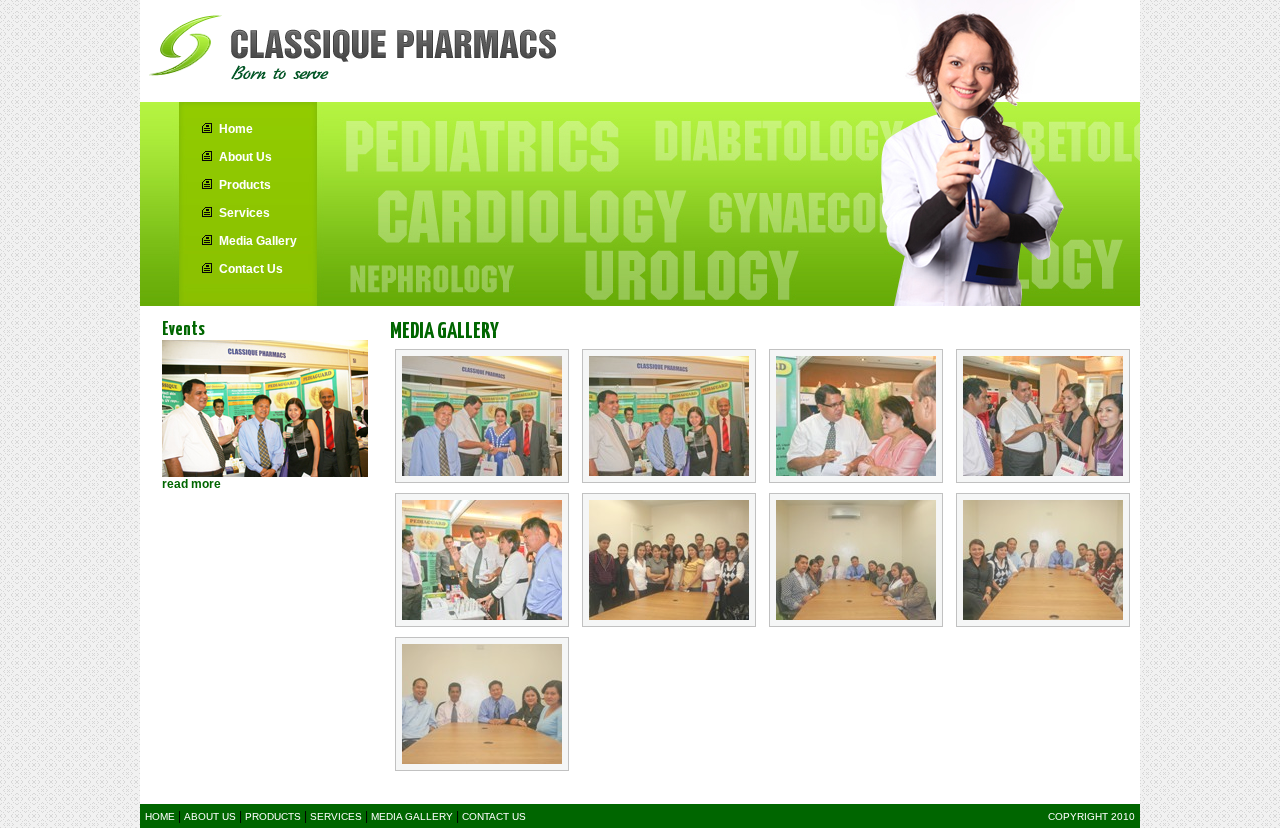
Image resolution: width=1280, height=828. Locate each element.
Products (245, 185)
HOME (161, 816)
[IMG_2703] (482, 704)
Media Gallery (258, 241)
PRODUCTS (273, 816)
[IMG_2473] (482, 416)
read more (191, 484)
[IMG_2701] (1043, 560)
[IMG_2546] (856, 416)
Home (236, 129)
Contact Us (251, 269)
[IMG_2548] (1043, 416)
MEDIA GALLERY (412, 816)
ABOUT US (210, 816)
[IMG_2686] (669, 560)
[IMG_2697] (856, 560)
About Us (245, 157)
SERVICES (336, 816)
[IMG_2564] (482, 560)
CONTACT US (494, 816)
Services (244, 213)
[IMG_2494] (669, 416)
